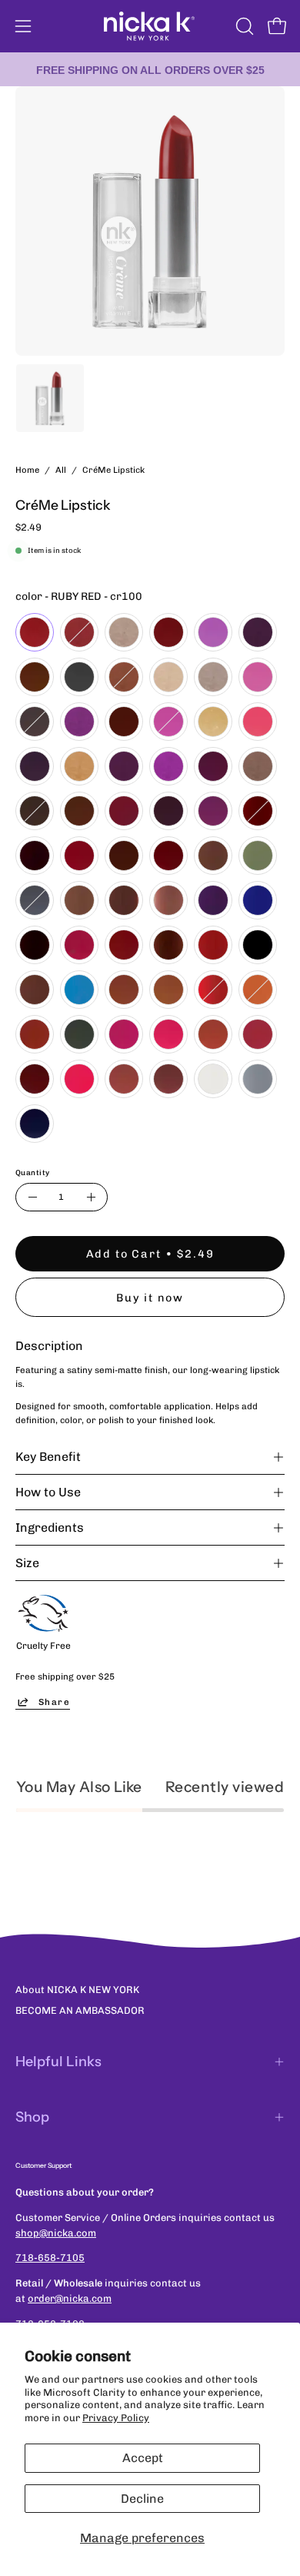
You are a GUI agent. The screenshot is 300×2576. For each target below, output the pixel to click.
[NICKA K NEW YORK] (150, 26)
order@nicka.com (70, 2298)
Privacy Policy (116, 2418)
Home (27, 470)
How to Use (48, 1492)
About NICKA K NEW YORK (77, 1990)
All (61, 470)
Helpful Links (58, 2062)
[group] (150, 69)
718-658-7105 (50, 2258)
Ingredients (50, 1528)
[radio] (35, 632)
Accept (143, 2458)
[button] (243, 26)
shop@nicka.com (56, 2233)
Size (27, 1563)
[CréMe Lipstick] (50, 398)
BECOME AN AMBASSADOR (80, 2010)
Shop (32, 2117)
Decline (142, 2499)
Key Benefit (48, 1457)
